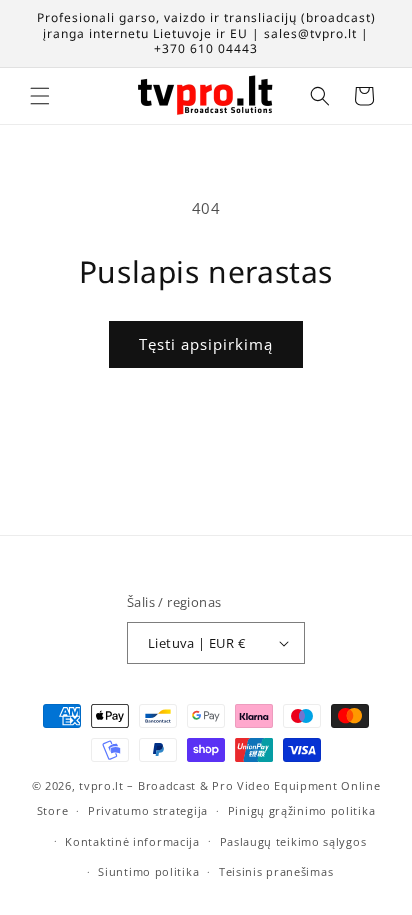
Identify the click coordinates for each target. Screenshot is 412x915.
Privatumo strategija (148, 810)
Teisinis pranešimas (276, 871)
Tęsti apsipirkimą (206, 344)
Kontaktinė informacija (132, 841)
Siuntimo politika (148, 871)
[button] (40, 96)
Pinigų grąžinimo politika (302, 810)
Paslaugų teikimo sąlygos (293, 841)
